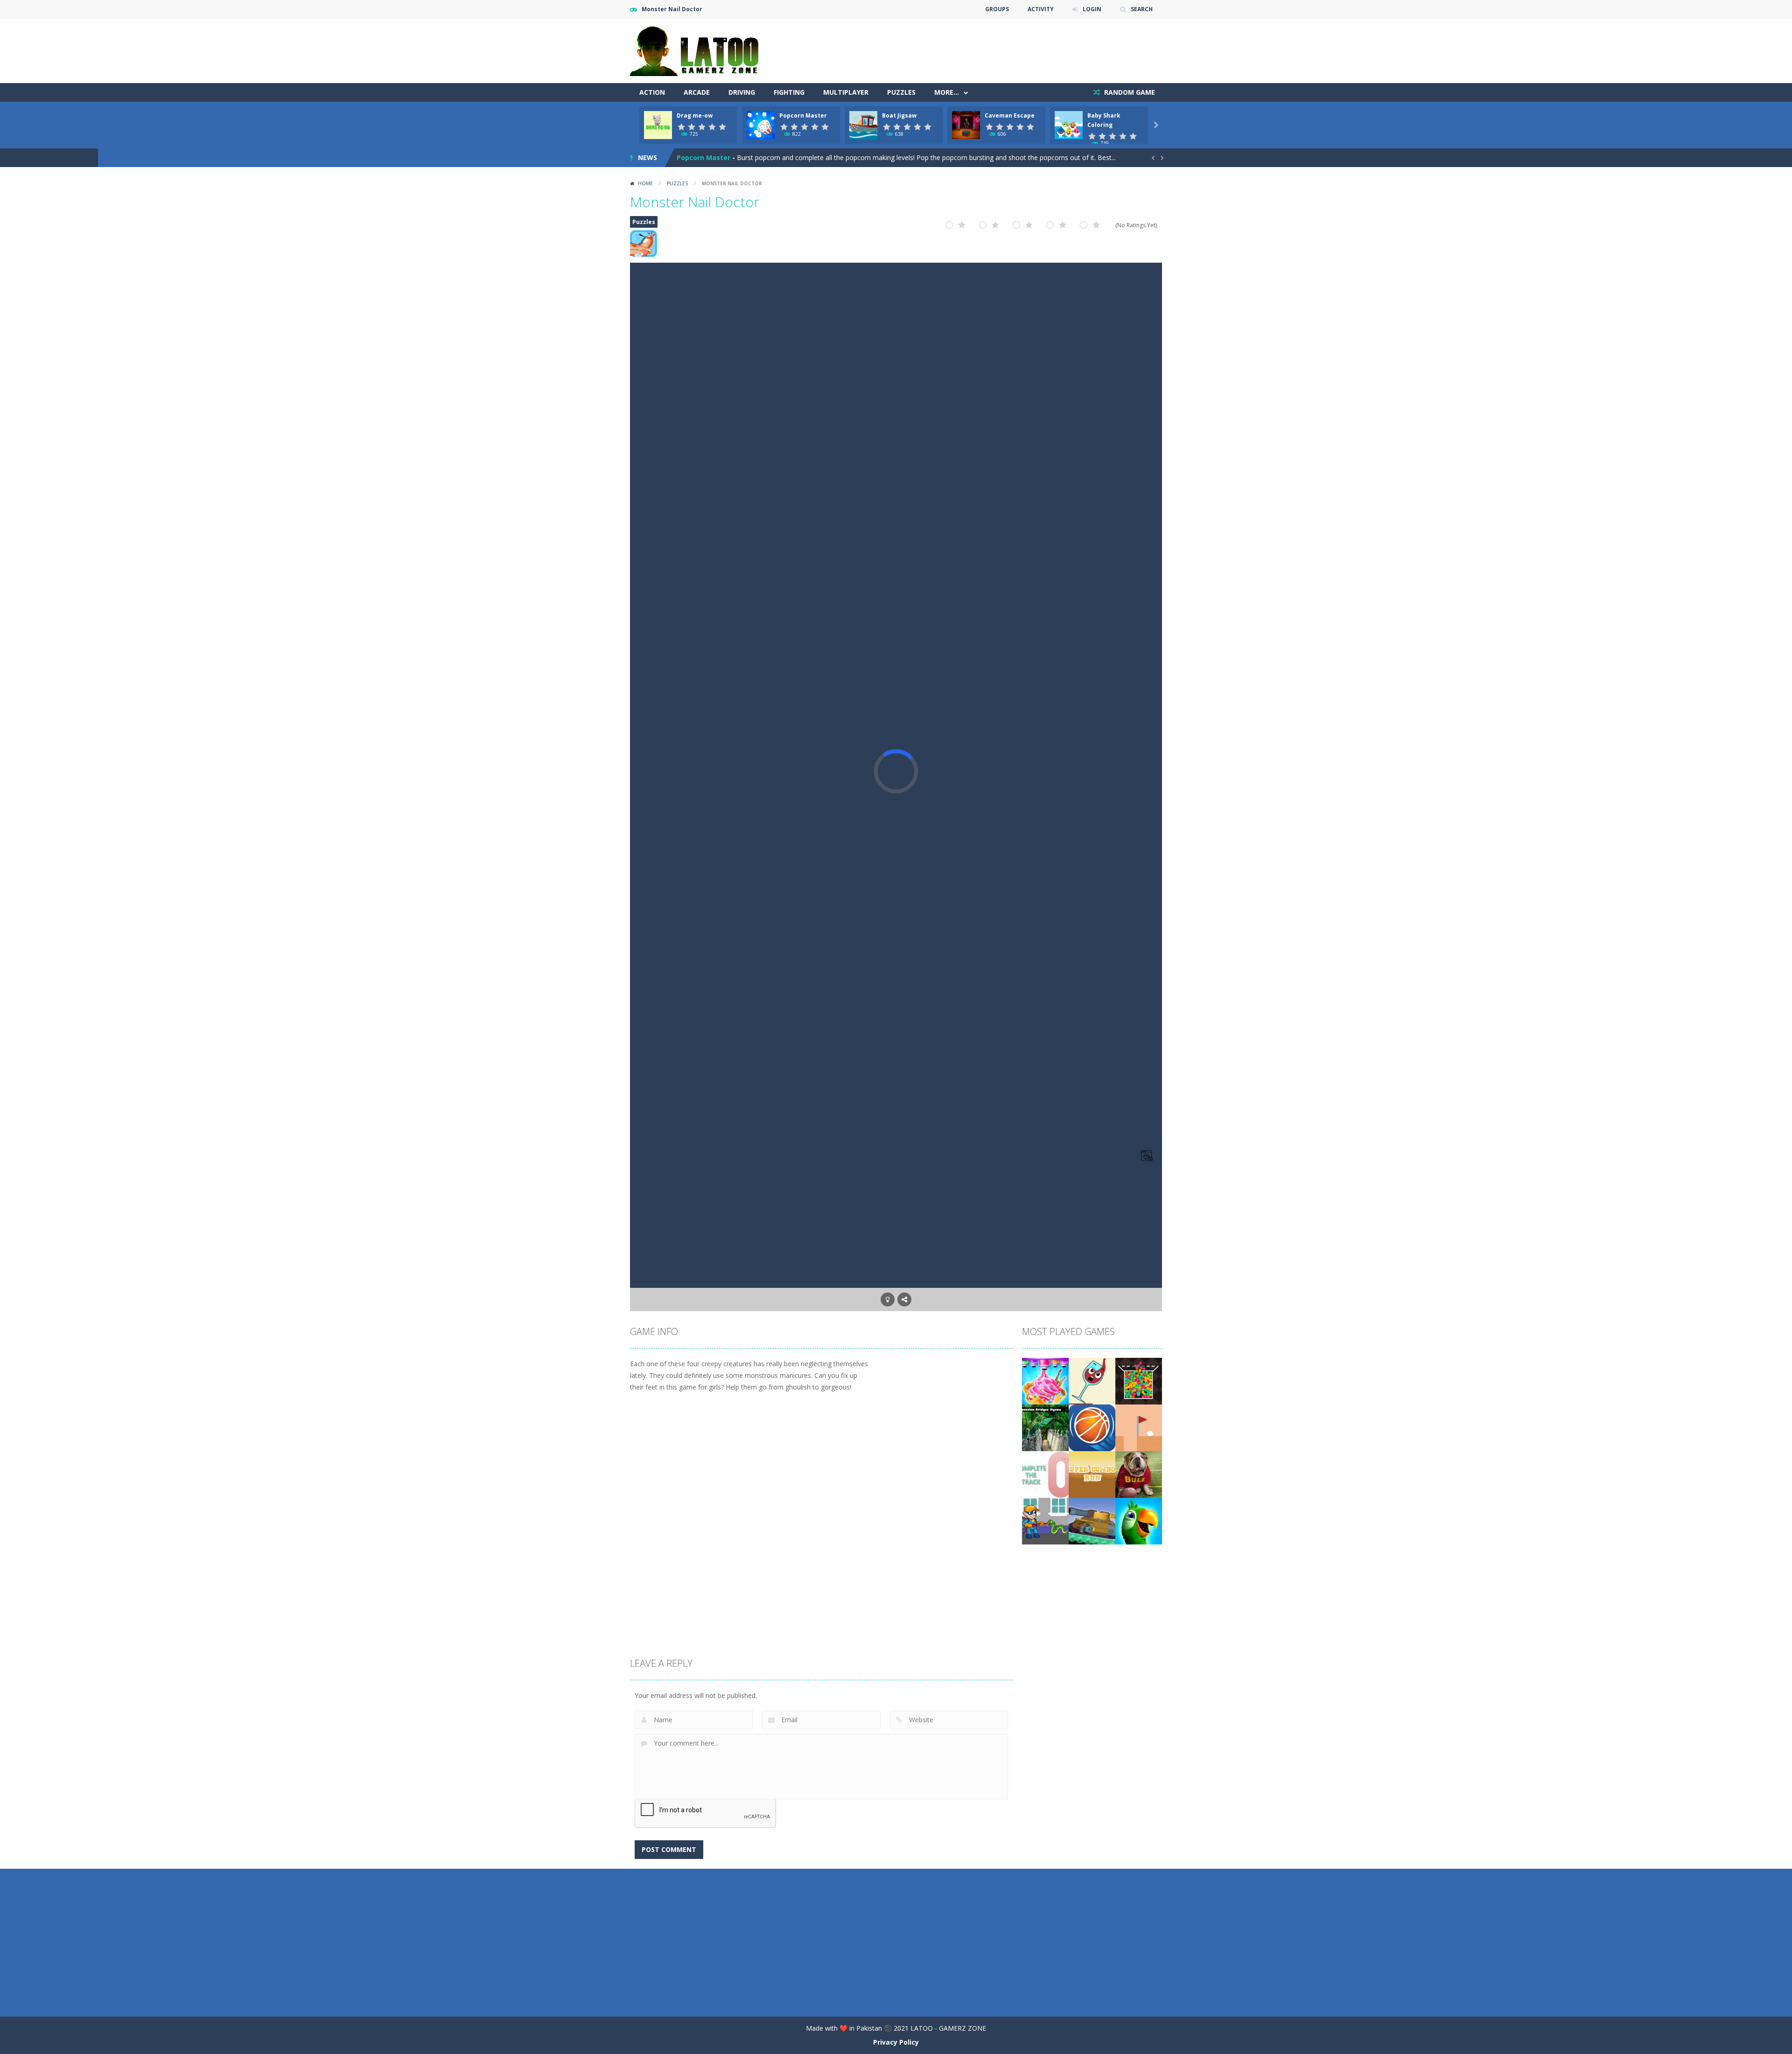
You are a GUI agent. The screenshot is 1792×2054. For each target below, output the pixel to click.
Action (652, 92)
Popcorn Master (803, 115)
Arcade (697, 92)
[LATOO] (699, 50)
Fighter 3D (694, 157)
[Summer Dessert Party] (1045, 1380)
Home (645, 183)
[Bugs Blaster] (1045, 1520)
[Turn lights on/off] (888, 1299)
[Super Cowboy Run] (1092, 1474)
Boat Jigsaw (899, 115)
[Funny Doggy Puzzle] (1139, 1474)
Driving (742, 92)
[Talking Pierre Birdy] (1139, 1520)
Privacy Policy (896, 2042)
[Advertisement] (992, 47)
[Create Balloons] (1139, 1380)
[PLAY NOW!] (658, 124)
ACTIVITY (1041, 9)
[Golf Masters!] (1139, 1427)
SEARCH (1142, 9)
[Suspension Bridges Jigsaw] (1045, 1427)
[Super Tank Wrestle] (1092, 1520)
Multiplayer (846, 92)
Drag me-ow (695, 115)
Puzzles (901, 92)
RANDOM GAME (1129, 92)
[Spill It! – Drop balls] (1092, 1380)
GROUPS (997, 9)
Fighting (789, 92)
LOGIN (1092, 9)
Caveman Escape (1010, 115)
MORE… (947, 92)
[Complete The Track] (1045, 1474)
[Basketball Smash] (1092, 1427)
